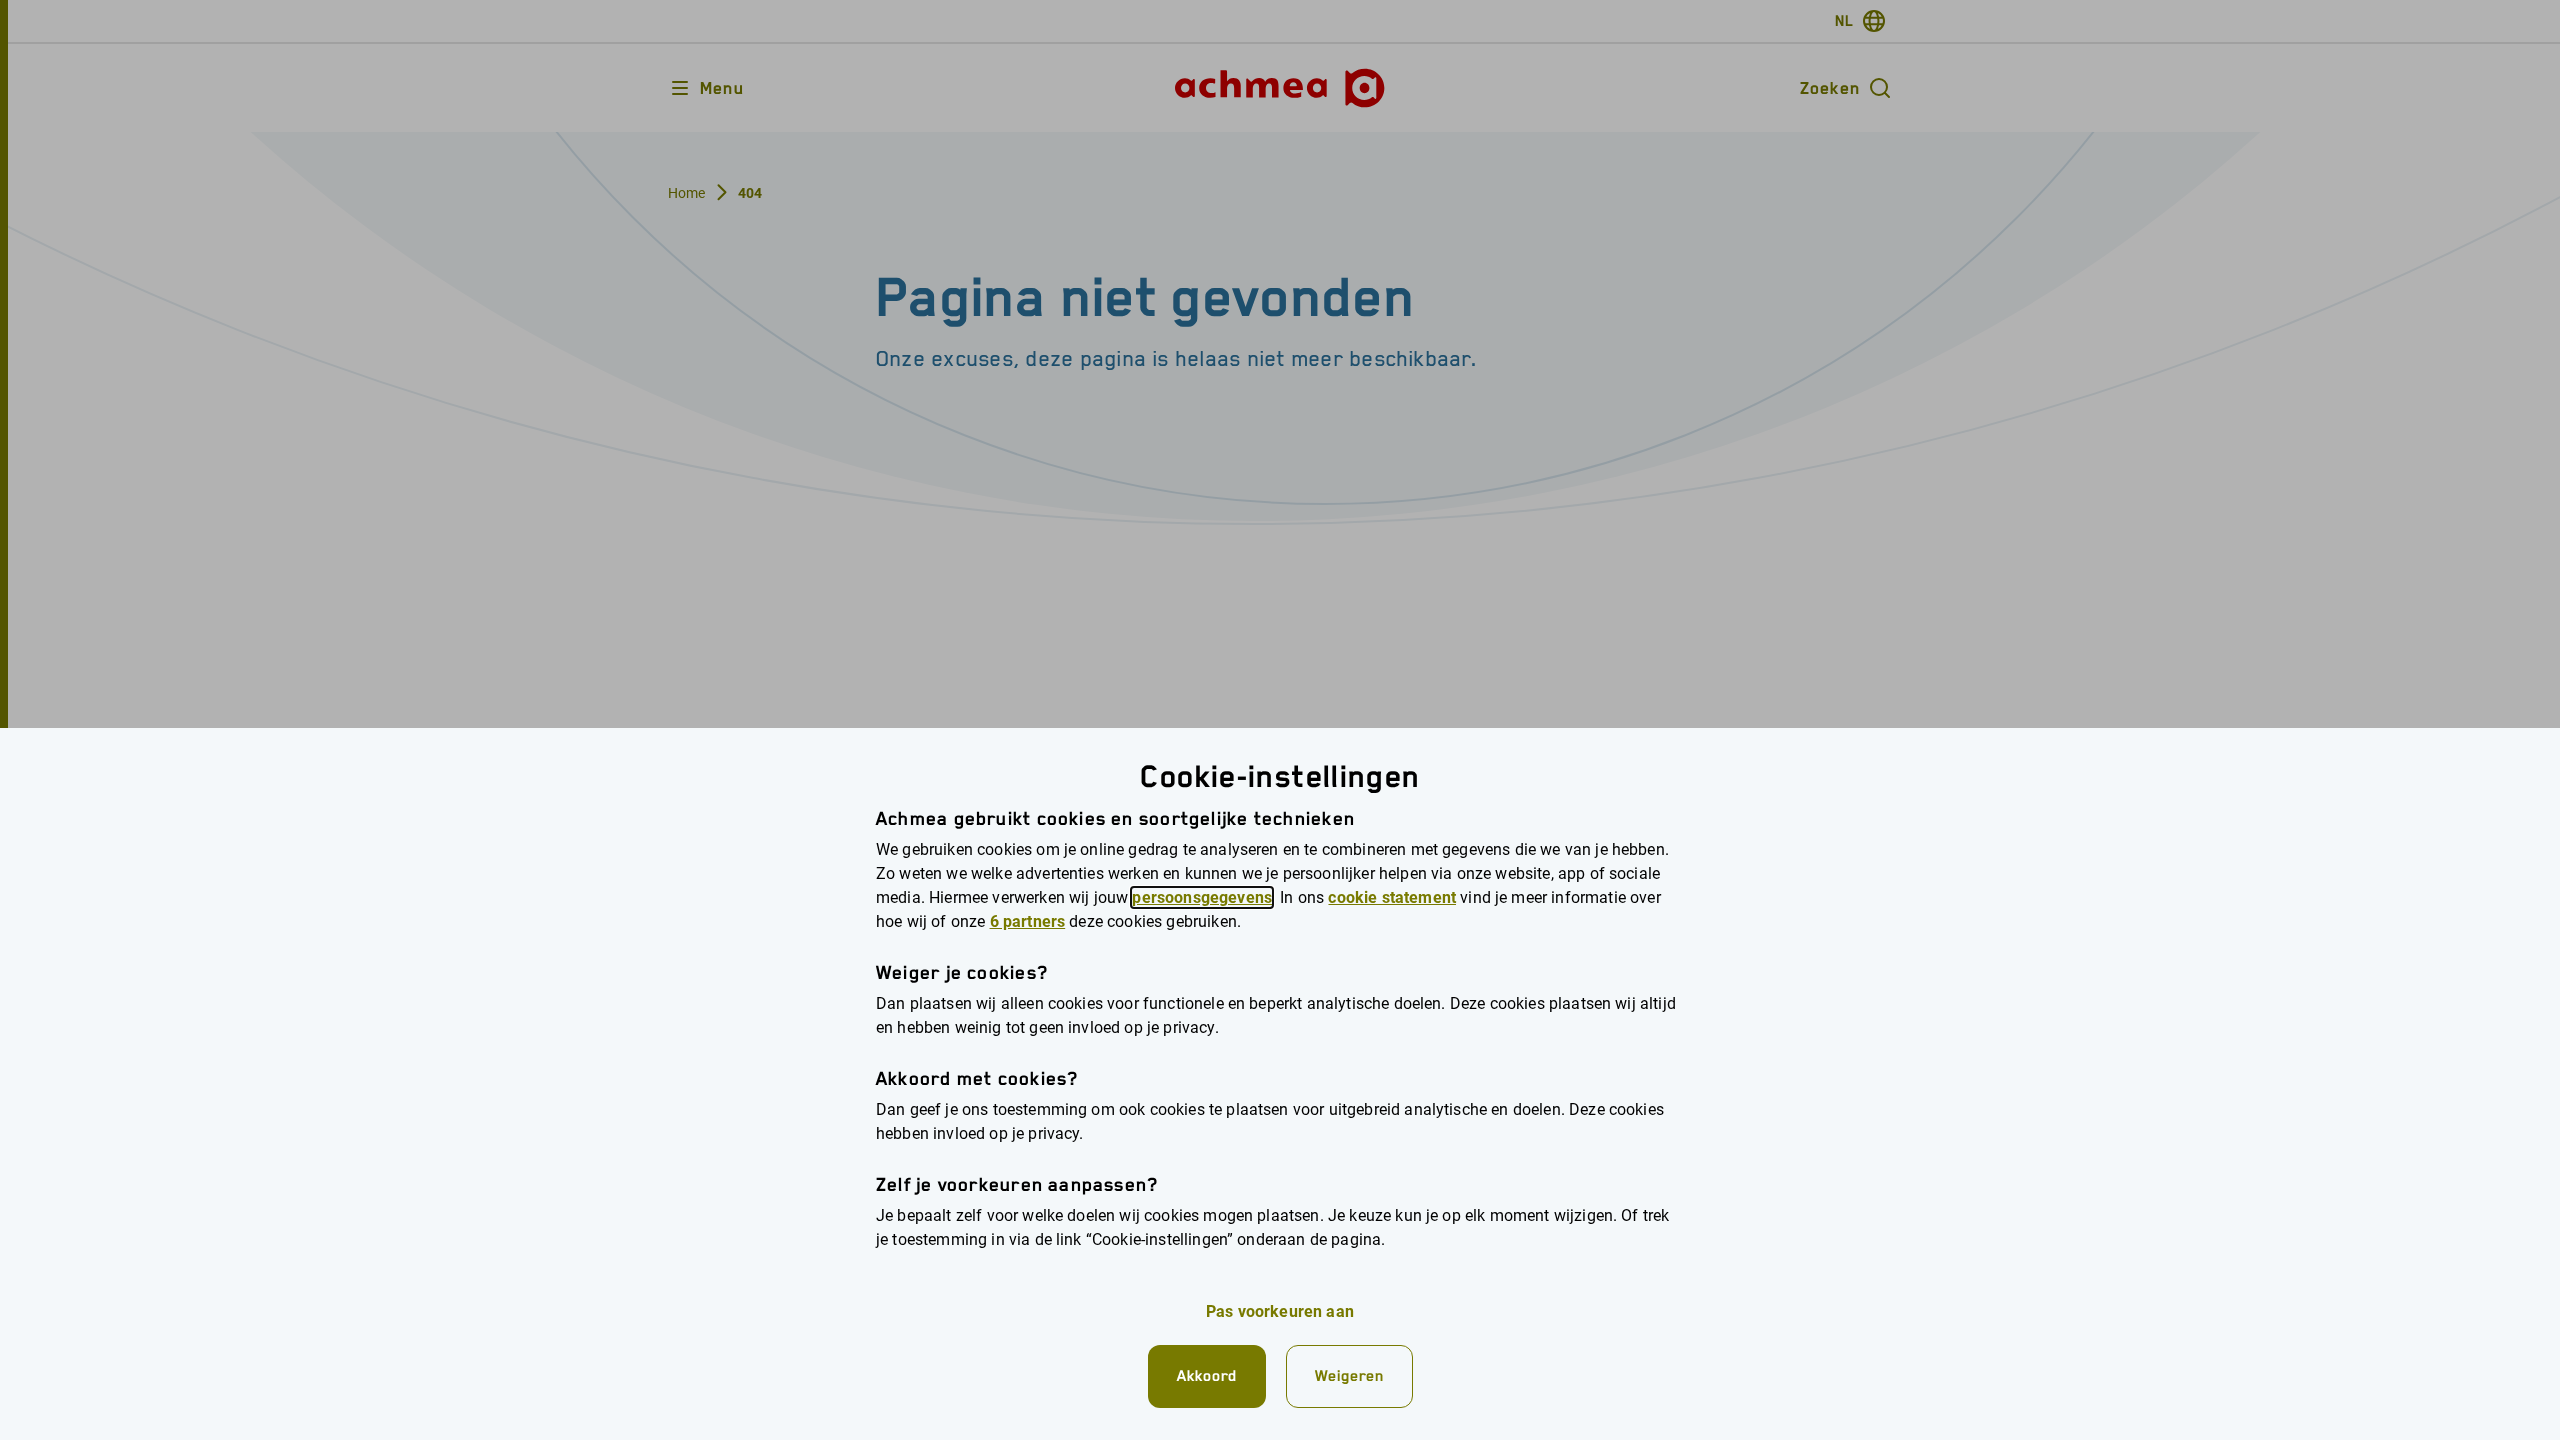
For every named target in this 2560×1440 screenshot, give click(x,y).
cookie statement (1392, 897)
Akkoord (1207, 1375)
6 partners (1028, 921)
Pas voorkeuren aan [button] (1280, 1311)
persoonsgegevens (1202, 897)
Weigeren (1349, 1375)
